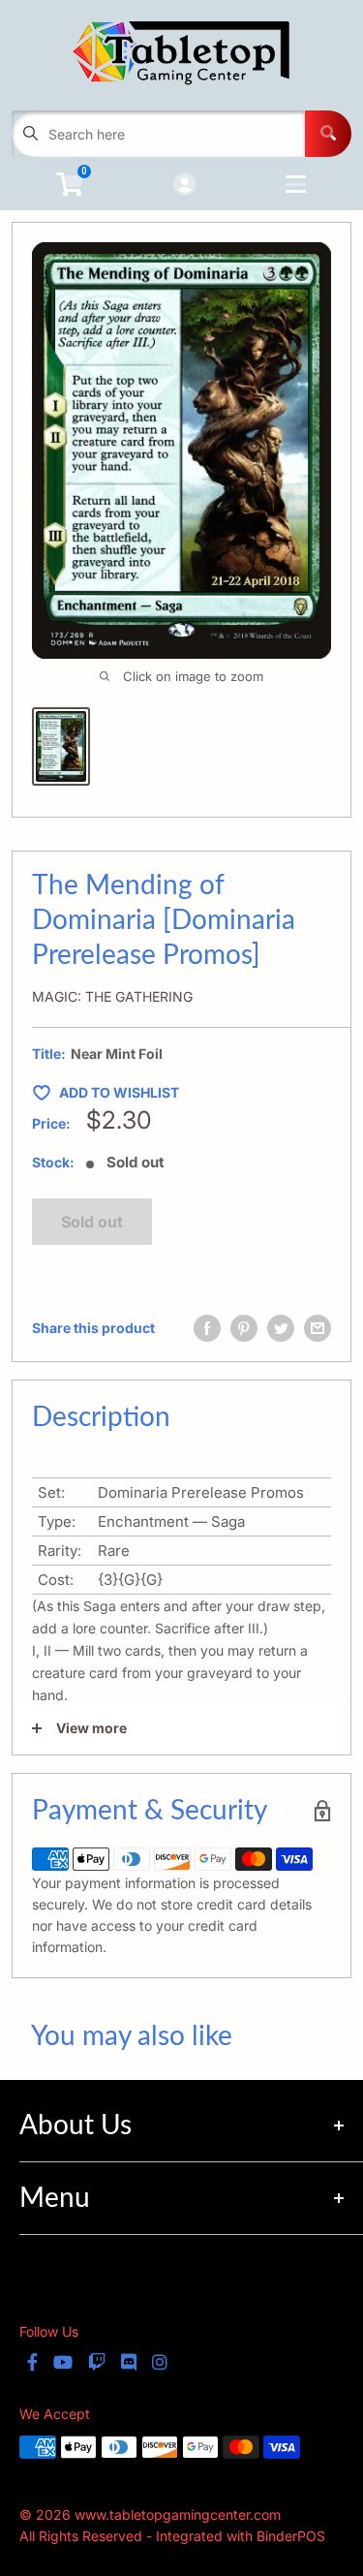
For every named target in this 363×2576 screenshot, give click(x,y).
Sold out (92, 1222)
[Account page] (184, 186)
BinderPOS (291, 2536)
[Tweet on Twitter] (281, 1328)
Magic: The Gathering (112, 996)
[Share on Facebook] (207, 1328)
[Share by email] (318, 1328)
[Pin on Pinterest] (244, 1328)
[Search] (328, 134)
